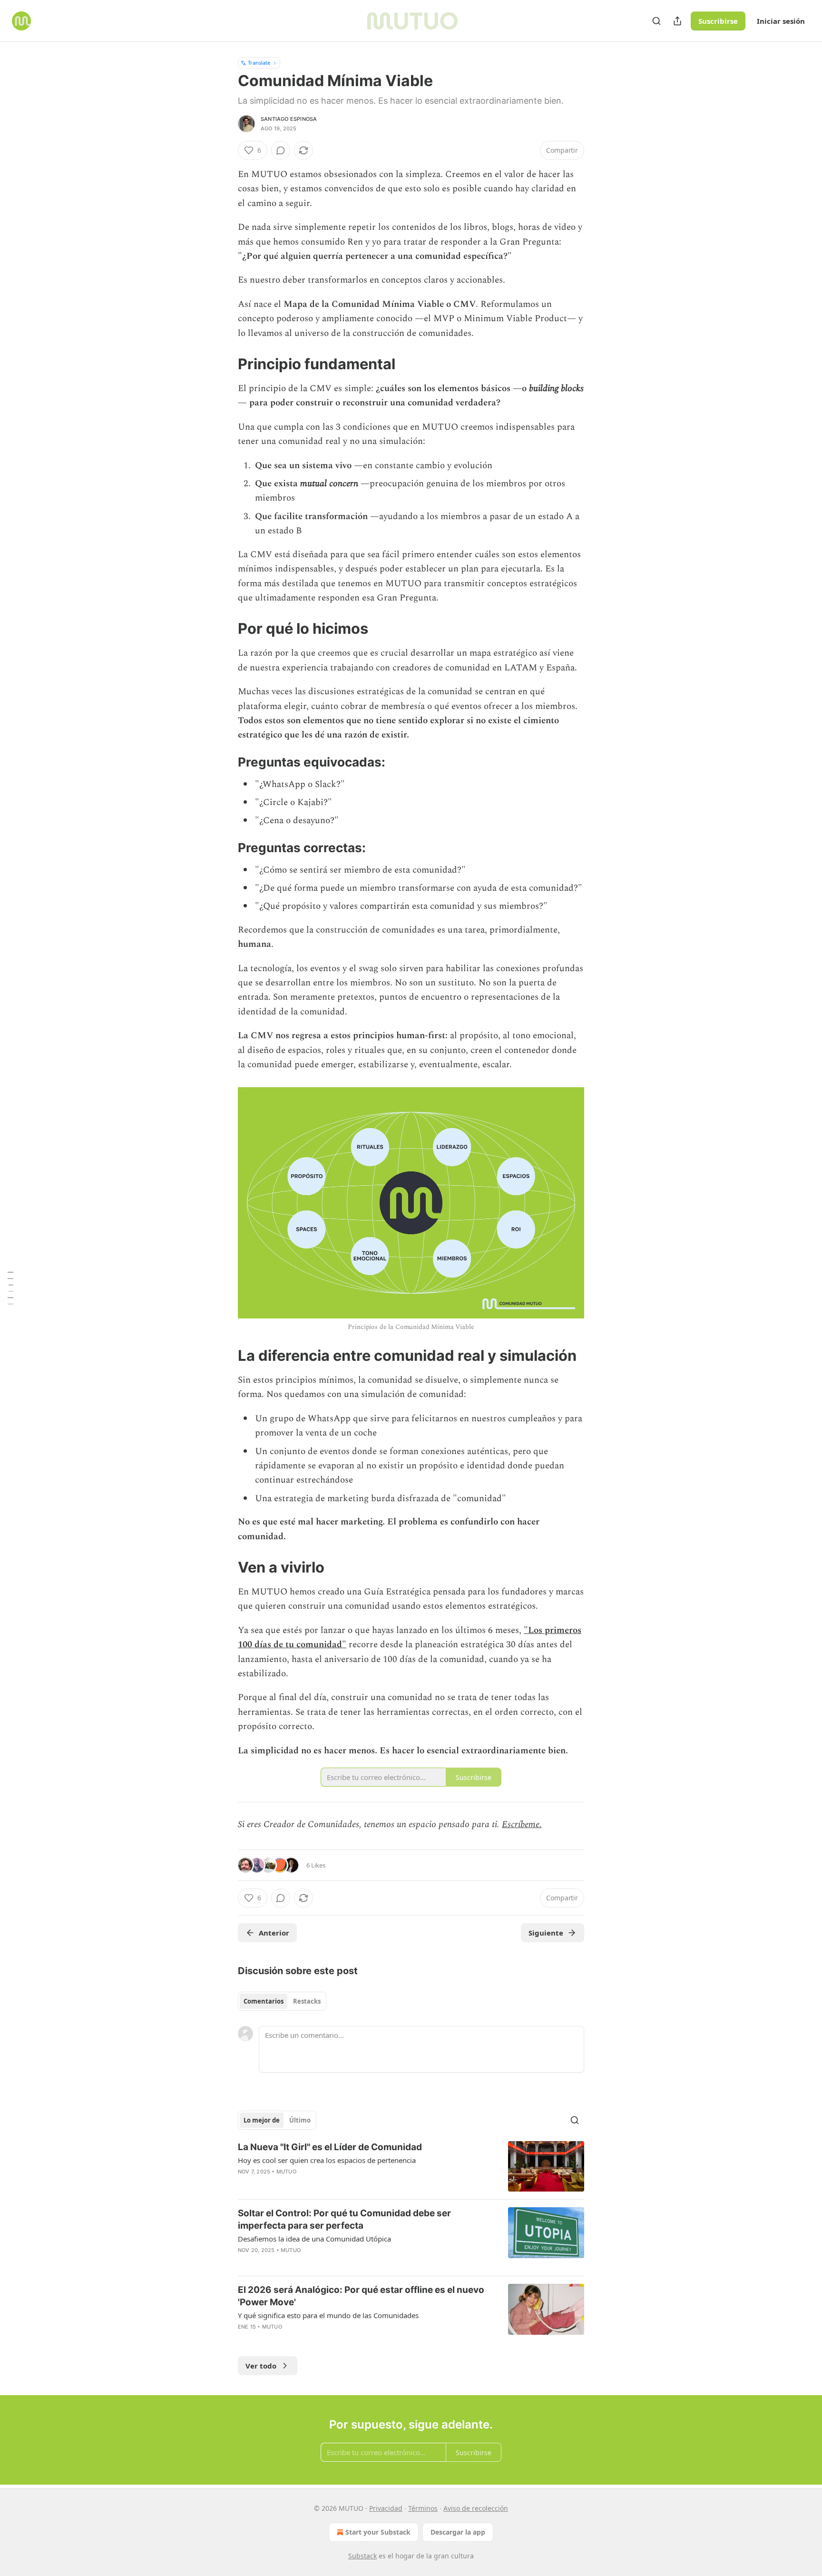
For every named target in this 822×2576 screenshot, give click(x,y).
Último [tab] (300, 2120)
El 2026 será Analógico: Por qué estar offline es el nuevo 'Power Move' (361, 2296)
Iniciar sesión (781, 21)
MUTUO (286, 2172)
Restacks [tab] (307, 2001)
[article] (411, 2167)
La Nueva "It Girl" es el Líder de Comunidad (330, 2147)
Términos (423, 2508)
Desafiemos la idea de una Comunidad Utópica (314, 2239)
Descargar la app (458, 2532)
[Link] (225, 364)
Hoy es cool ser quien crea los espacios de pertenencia (327, 2160)
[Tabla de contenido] (10, 1288)
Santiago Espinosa (289, 119)
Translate (259, 63)
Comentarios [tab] (264, 2001)
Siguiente (546, 1933)
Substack (362, 2556)
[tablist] (282, 2001)
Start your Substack (378, 2532)
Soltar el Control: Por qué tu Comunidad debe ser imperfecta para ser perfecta (344, 2219)
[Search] (656, 21)
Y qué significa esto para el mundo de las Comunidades (328, 2315)
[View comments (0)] (281, 150)
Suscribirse (718, 21)
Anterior (274, 1933)
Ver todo (261, 2366)
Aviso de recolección (476, 2508)
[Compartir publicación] (677, 21)
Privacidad (386, 2508)
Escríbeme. (522, 1824)
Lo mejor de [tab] (262, 2120)
